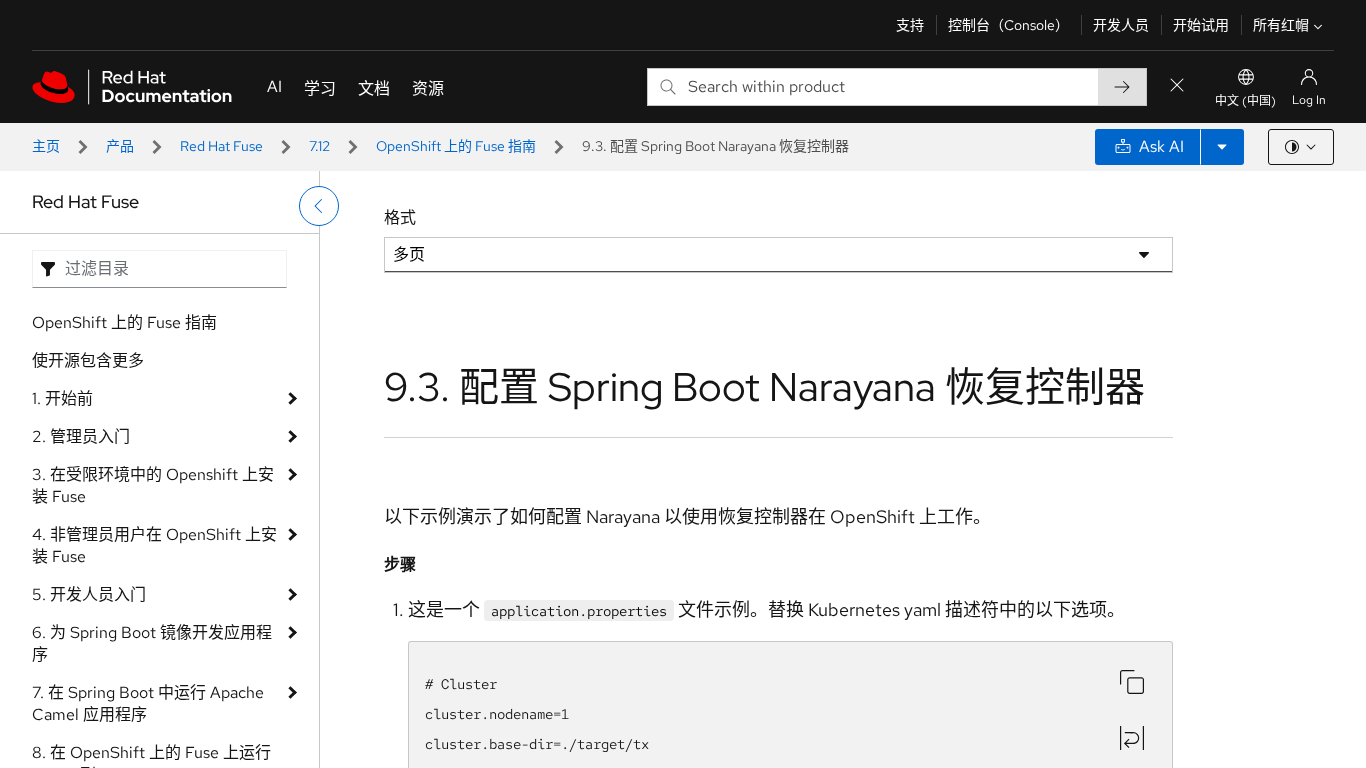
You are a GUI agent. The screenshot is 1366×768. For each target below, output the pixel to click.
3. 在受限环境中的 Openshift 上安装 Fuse (153, 485)
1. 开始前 (62, 398)
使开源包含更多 (88, 360)
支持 (910, 25)
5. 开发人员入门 (89, 594)
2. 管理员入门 (81, 436)
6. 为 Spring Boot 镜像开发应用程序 (152, 643)
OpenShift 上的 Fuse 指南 (456, 146)
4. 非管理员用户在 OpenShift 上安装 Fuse (154, 545)
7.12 (319, 146)
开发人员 (1121, 25)
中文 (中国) (1245, 101)
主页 (46, 146)
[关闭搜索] (1177, 86)
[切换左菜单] (319, 206)
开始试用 (1201, 25)
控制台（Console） (1008, 25)
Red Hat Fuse (221, 146)
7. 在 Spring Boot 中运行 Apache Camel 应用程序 (148, 703)
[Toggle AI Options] (1222, 147)
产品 (120, 146)
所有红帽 (1281, 25)
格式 (400, 217)
